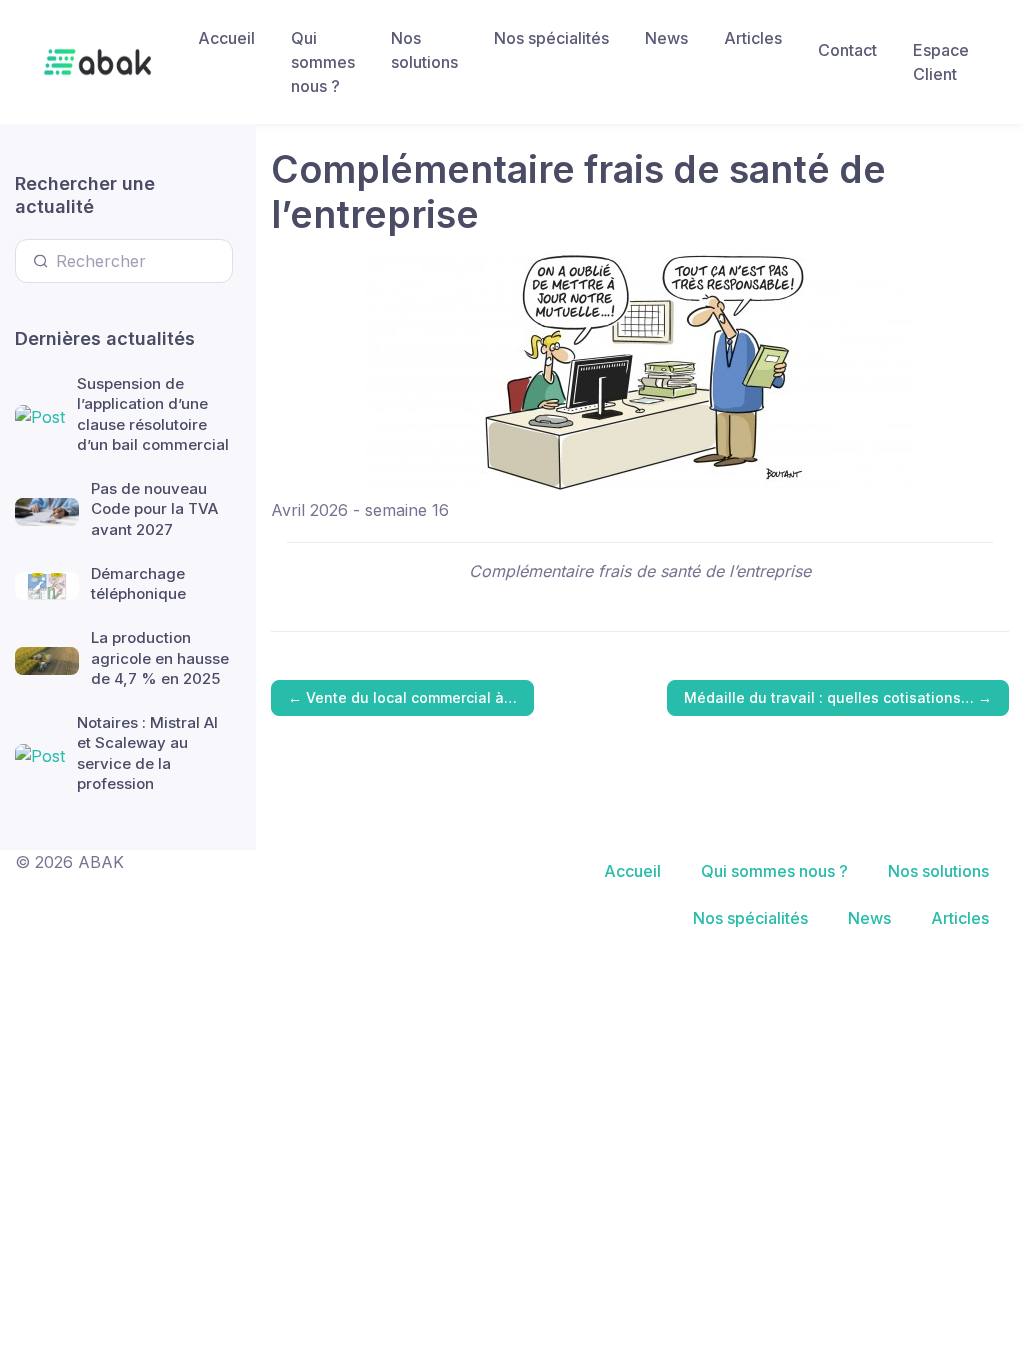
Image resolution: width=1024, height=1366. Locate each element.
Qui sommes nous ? (323, 62)
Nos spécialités (551, 38)
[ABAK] (97, 62)
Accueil (226, 38)
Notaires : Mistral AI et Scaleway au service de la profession (147, 753)
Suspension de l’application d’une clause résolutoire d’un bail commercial (153, 414)
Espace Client (941, 62)
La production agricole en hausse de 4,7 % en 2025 (160, 658)
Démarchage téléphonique (138, 583)
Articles (753, 38)
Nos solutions (424, 50)
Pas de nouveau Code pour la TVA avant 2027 (154, 509)
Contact (847, 50)
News (666, 38)
